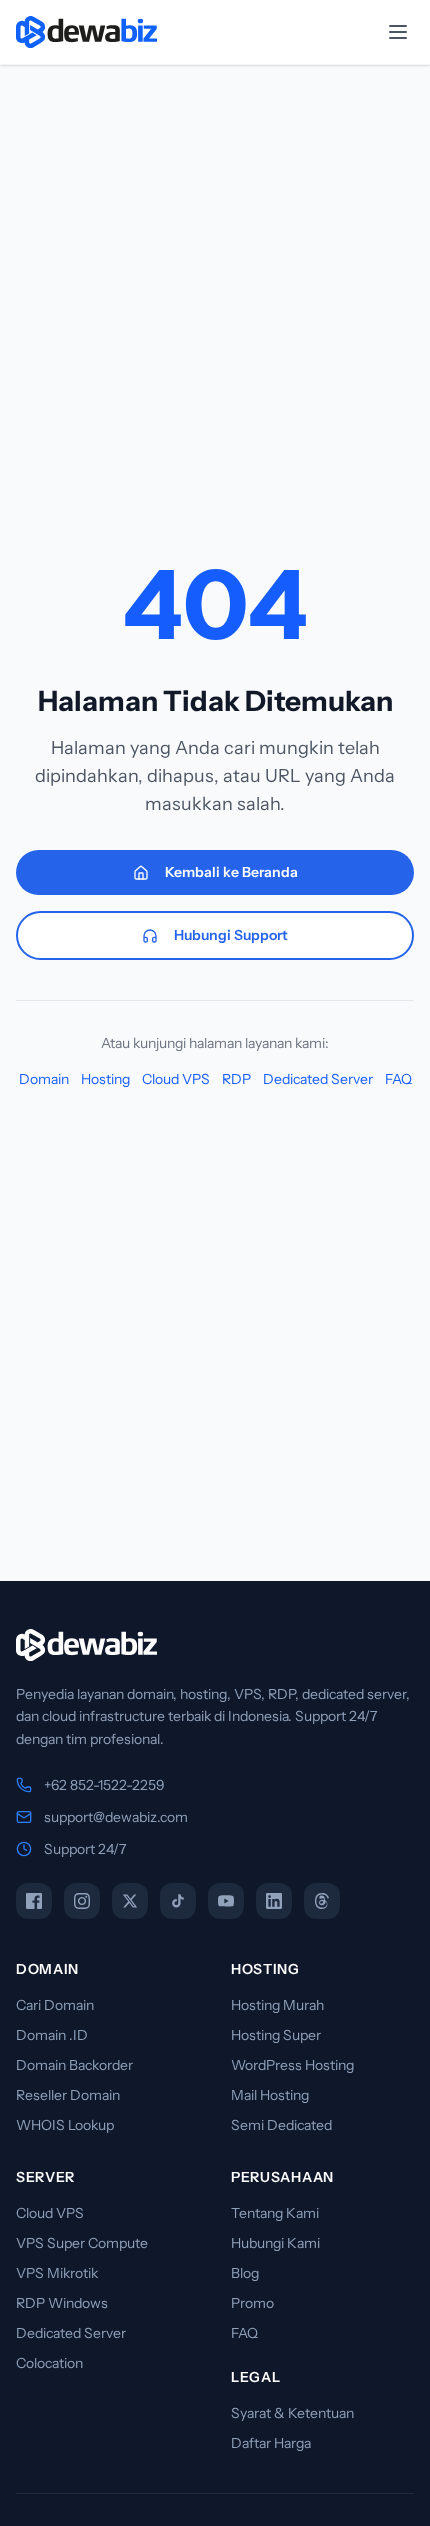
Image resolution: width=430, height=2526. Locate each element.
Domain (44, 1079)
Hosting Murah (277, 2005)
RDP (236, 1079)
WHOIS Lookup (65, 2125)
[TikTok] (178, 1901)
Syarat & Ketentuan (292, 2413)
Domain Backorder (74, 2065)
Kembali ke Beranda (231, 872)
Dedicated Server (318, 1079)
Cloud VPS (176, 1079)
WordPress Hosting (292, 2065)
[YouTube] (226, 1901)
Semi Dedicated (281, 2125)
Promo (252, 2303)
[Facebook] (34, 1901)
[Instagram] (82, 1901)
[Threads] (322, 1901)
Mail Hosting (270, 2095)
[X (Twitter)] (130, 1901)
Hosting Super (276, 2035)
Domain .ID (52, 2035)
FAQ (398, 1079)
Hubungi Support (231, 935)
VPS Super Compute (82, 2243)
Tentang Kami (275, 2213)
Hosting (105, 1079)
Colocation (49, 2363)
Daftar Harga (271, 2443)
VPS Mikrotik (57, 2273)
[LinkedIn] (274, 1901)
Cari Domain (55, 2005)
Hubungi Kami (275, 2243)
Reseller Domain (68, 2095)
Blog (245, 2273)
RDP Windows (62, 2303)
